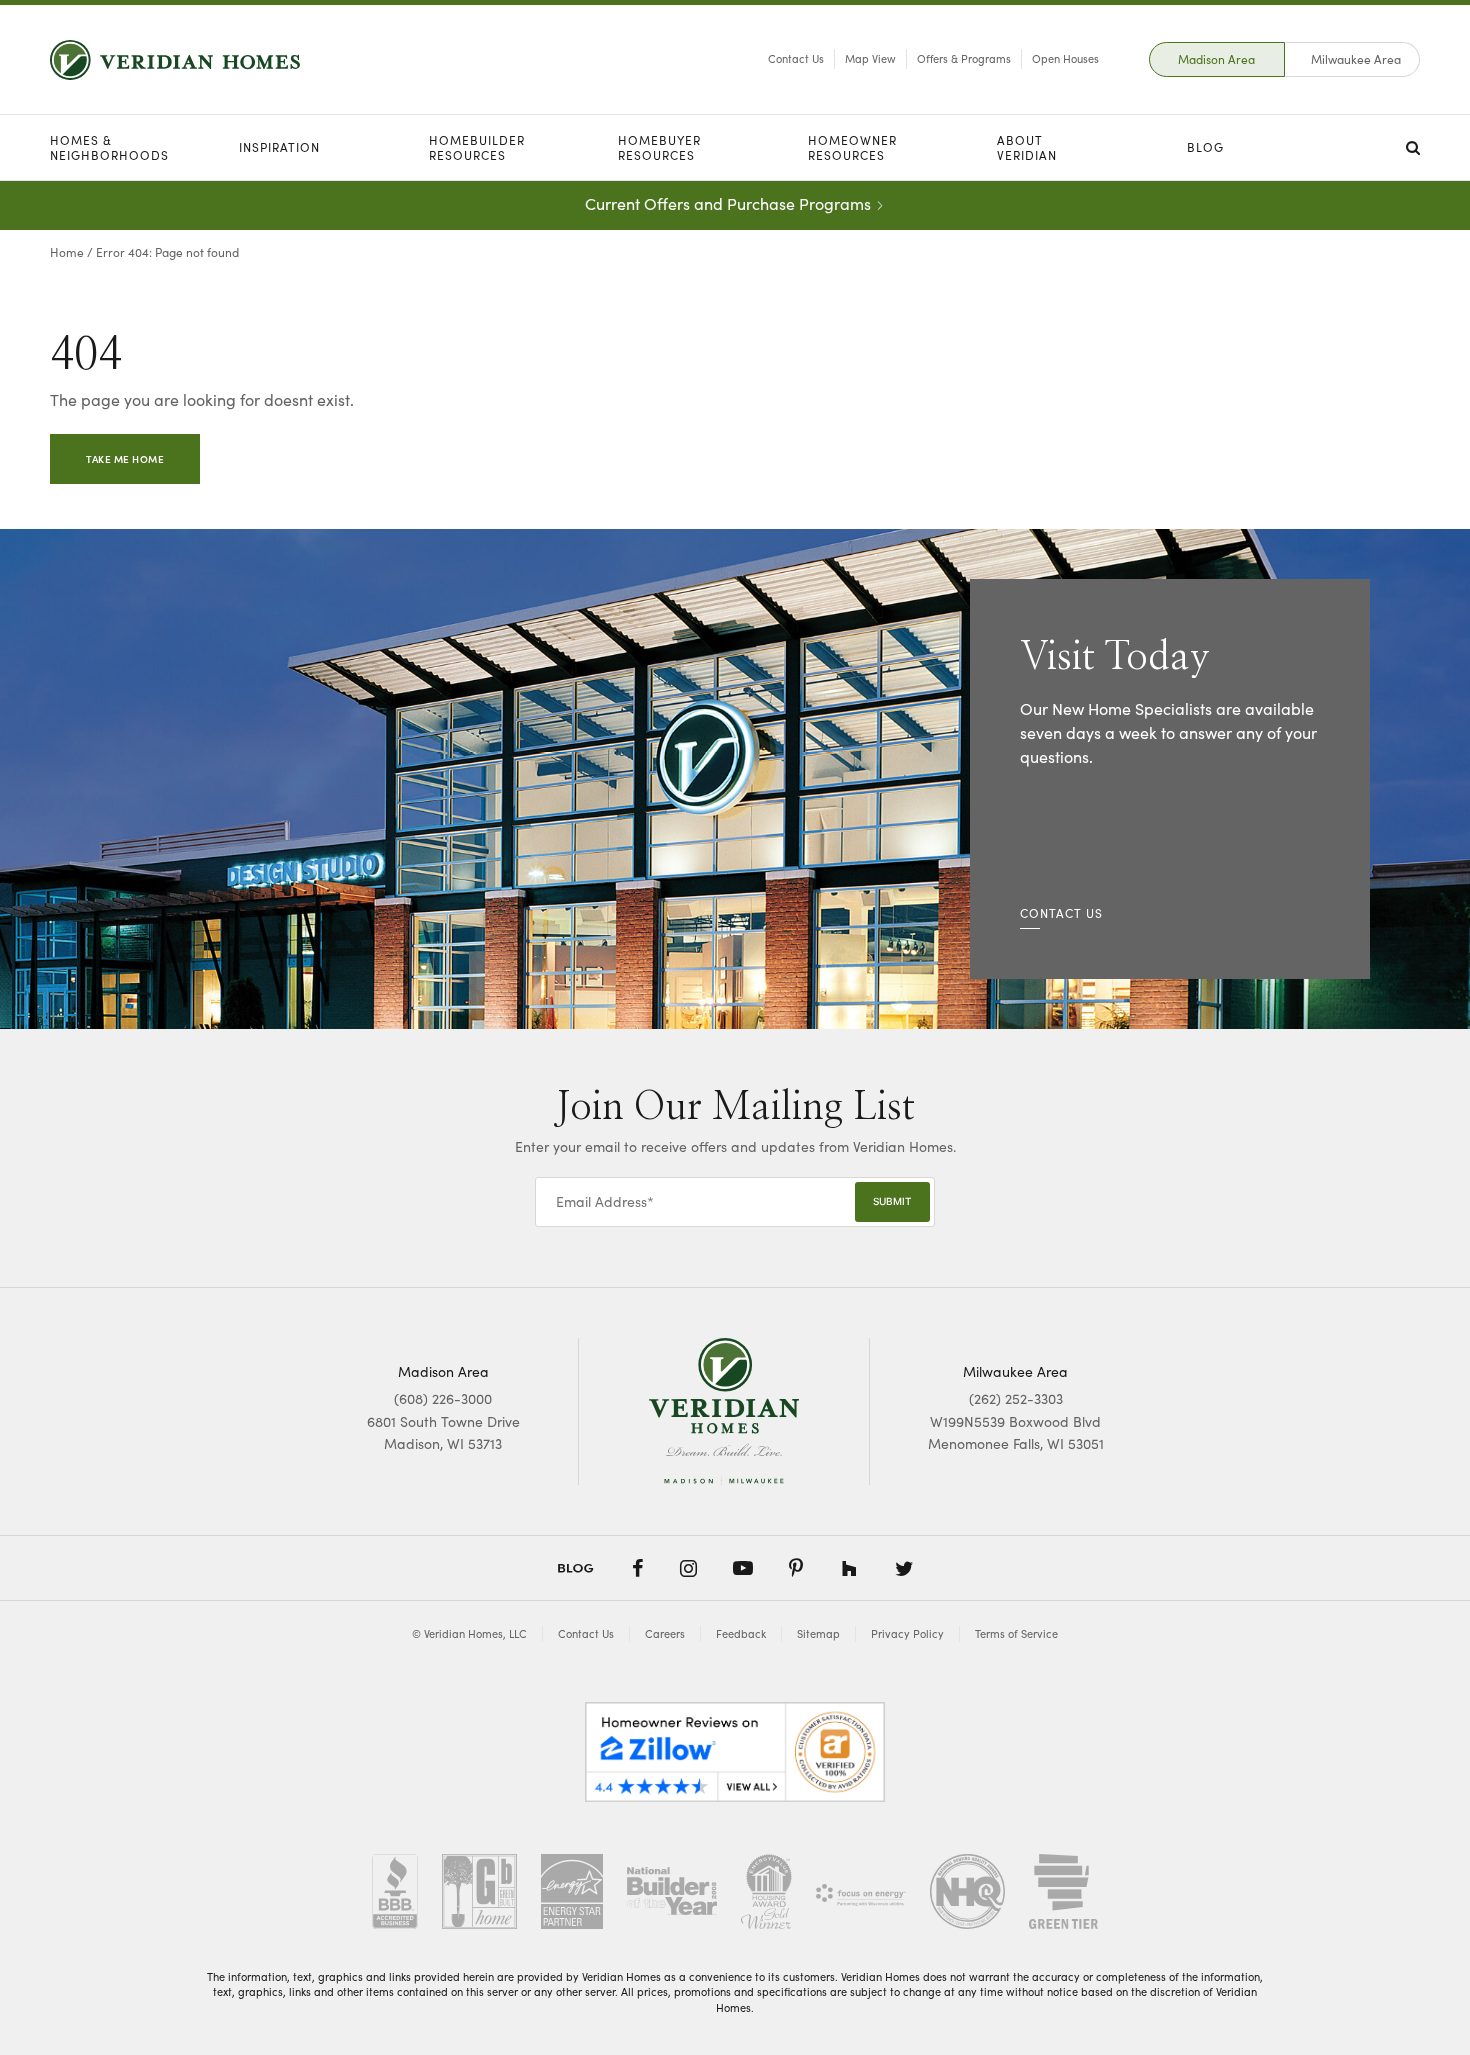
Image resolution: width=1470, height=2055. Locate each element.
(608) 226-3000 (443, 1398)
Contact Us (796, 58)
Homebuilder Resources (477, 147)
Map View (870, 58)
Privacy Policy (907, 1633)
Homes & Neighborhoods (109, 147)
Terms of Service (1016, 1633)
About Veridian (1027, 147)
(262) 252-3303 (1016, 1398)
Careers (665, 1633)
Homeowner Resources (852, 147)
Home (67, 252)
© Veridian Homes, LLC (469, 1633)
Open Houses (1065, 58)
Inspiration (279, 147)
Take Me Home (125, 459)
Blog (1205, 147)
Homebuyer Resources (659, 147)
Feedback (741, 1633)
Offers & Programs (964, 58)
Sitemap (818, 1633)
